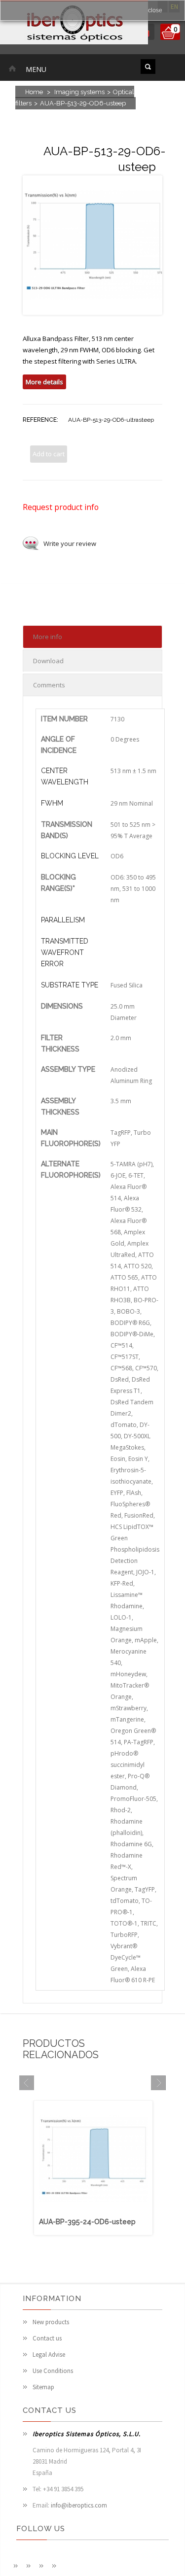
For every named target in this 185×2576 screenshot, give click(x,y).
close (155, 10)
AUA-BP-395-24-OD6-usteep (87, 2222)
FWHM (52, 803)
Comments (49, 685)
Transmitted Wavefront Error (65, 952)
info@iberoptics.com (79, 2505)
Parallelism (63, 920)
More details (44, 382)
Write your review (70, 543)
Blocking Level (70, 856)
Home (34, 92)
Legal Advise (49, 2355)
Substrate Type (70, 985)
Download (48, 661)
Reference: (40, 420)
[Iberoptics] (74, 24)
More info (48, 637)
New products (51, 2322)
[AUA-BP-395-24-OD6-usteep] (93, 2211)
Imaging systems (79, 92)
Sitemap (43, 2387)
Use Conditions (53, 2371)
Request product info (61, 507)
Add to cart (49, 454)
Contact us (47, 2338)
